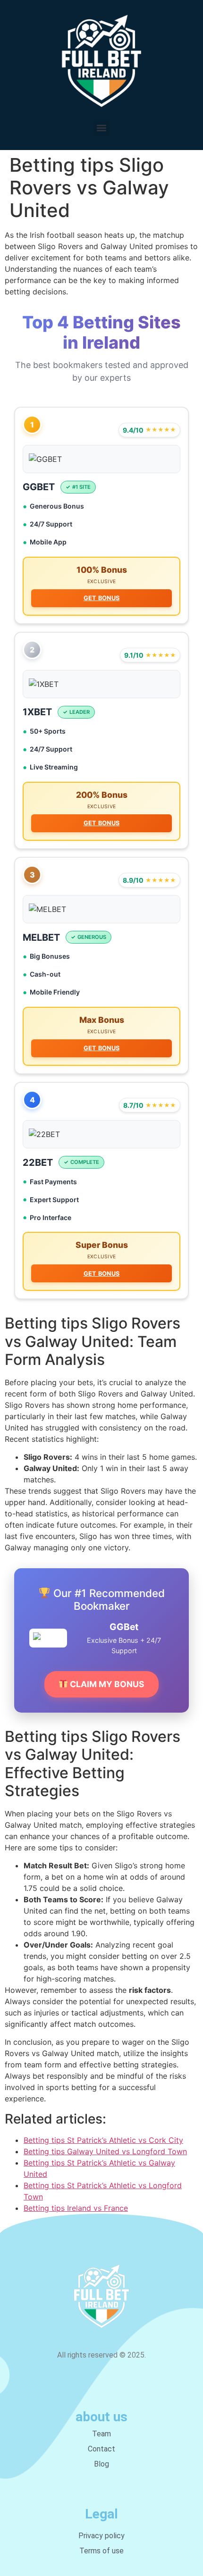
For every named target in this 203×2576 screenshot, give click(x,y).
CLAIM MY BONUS (106, 1684)
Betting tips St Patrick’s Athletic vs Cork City (103, 2140)
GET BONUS (102, 598)
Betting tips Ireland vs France (76, 2208)
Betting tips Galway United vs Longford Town (105, 2151)
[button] (102, 128)
